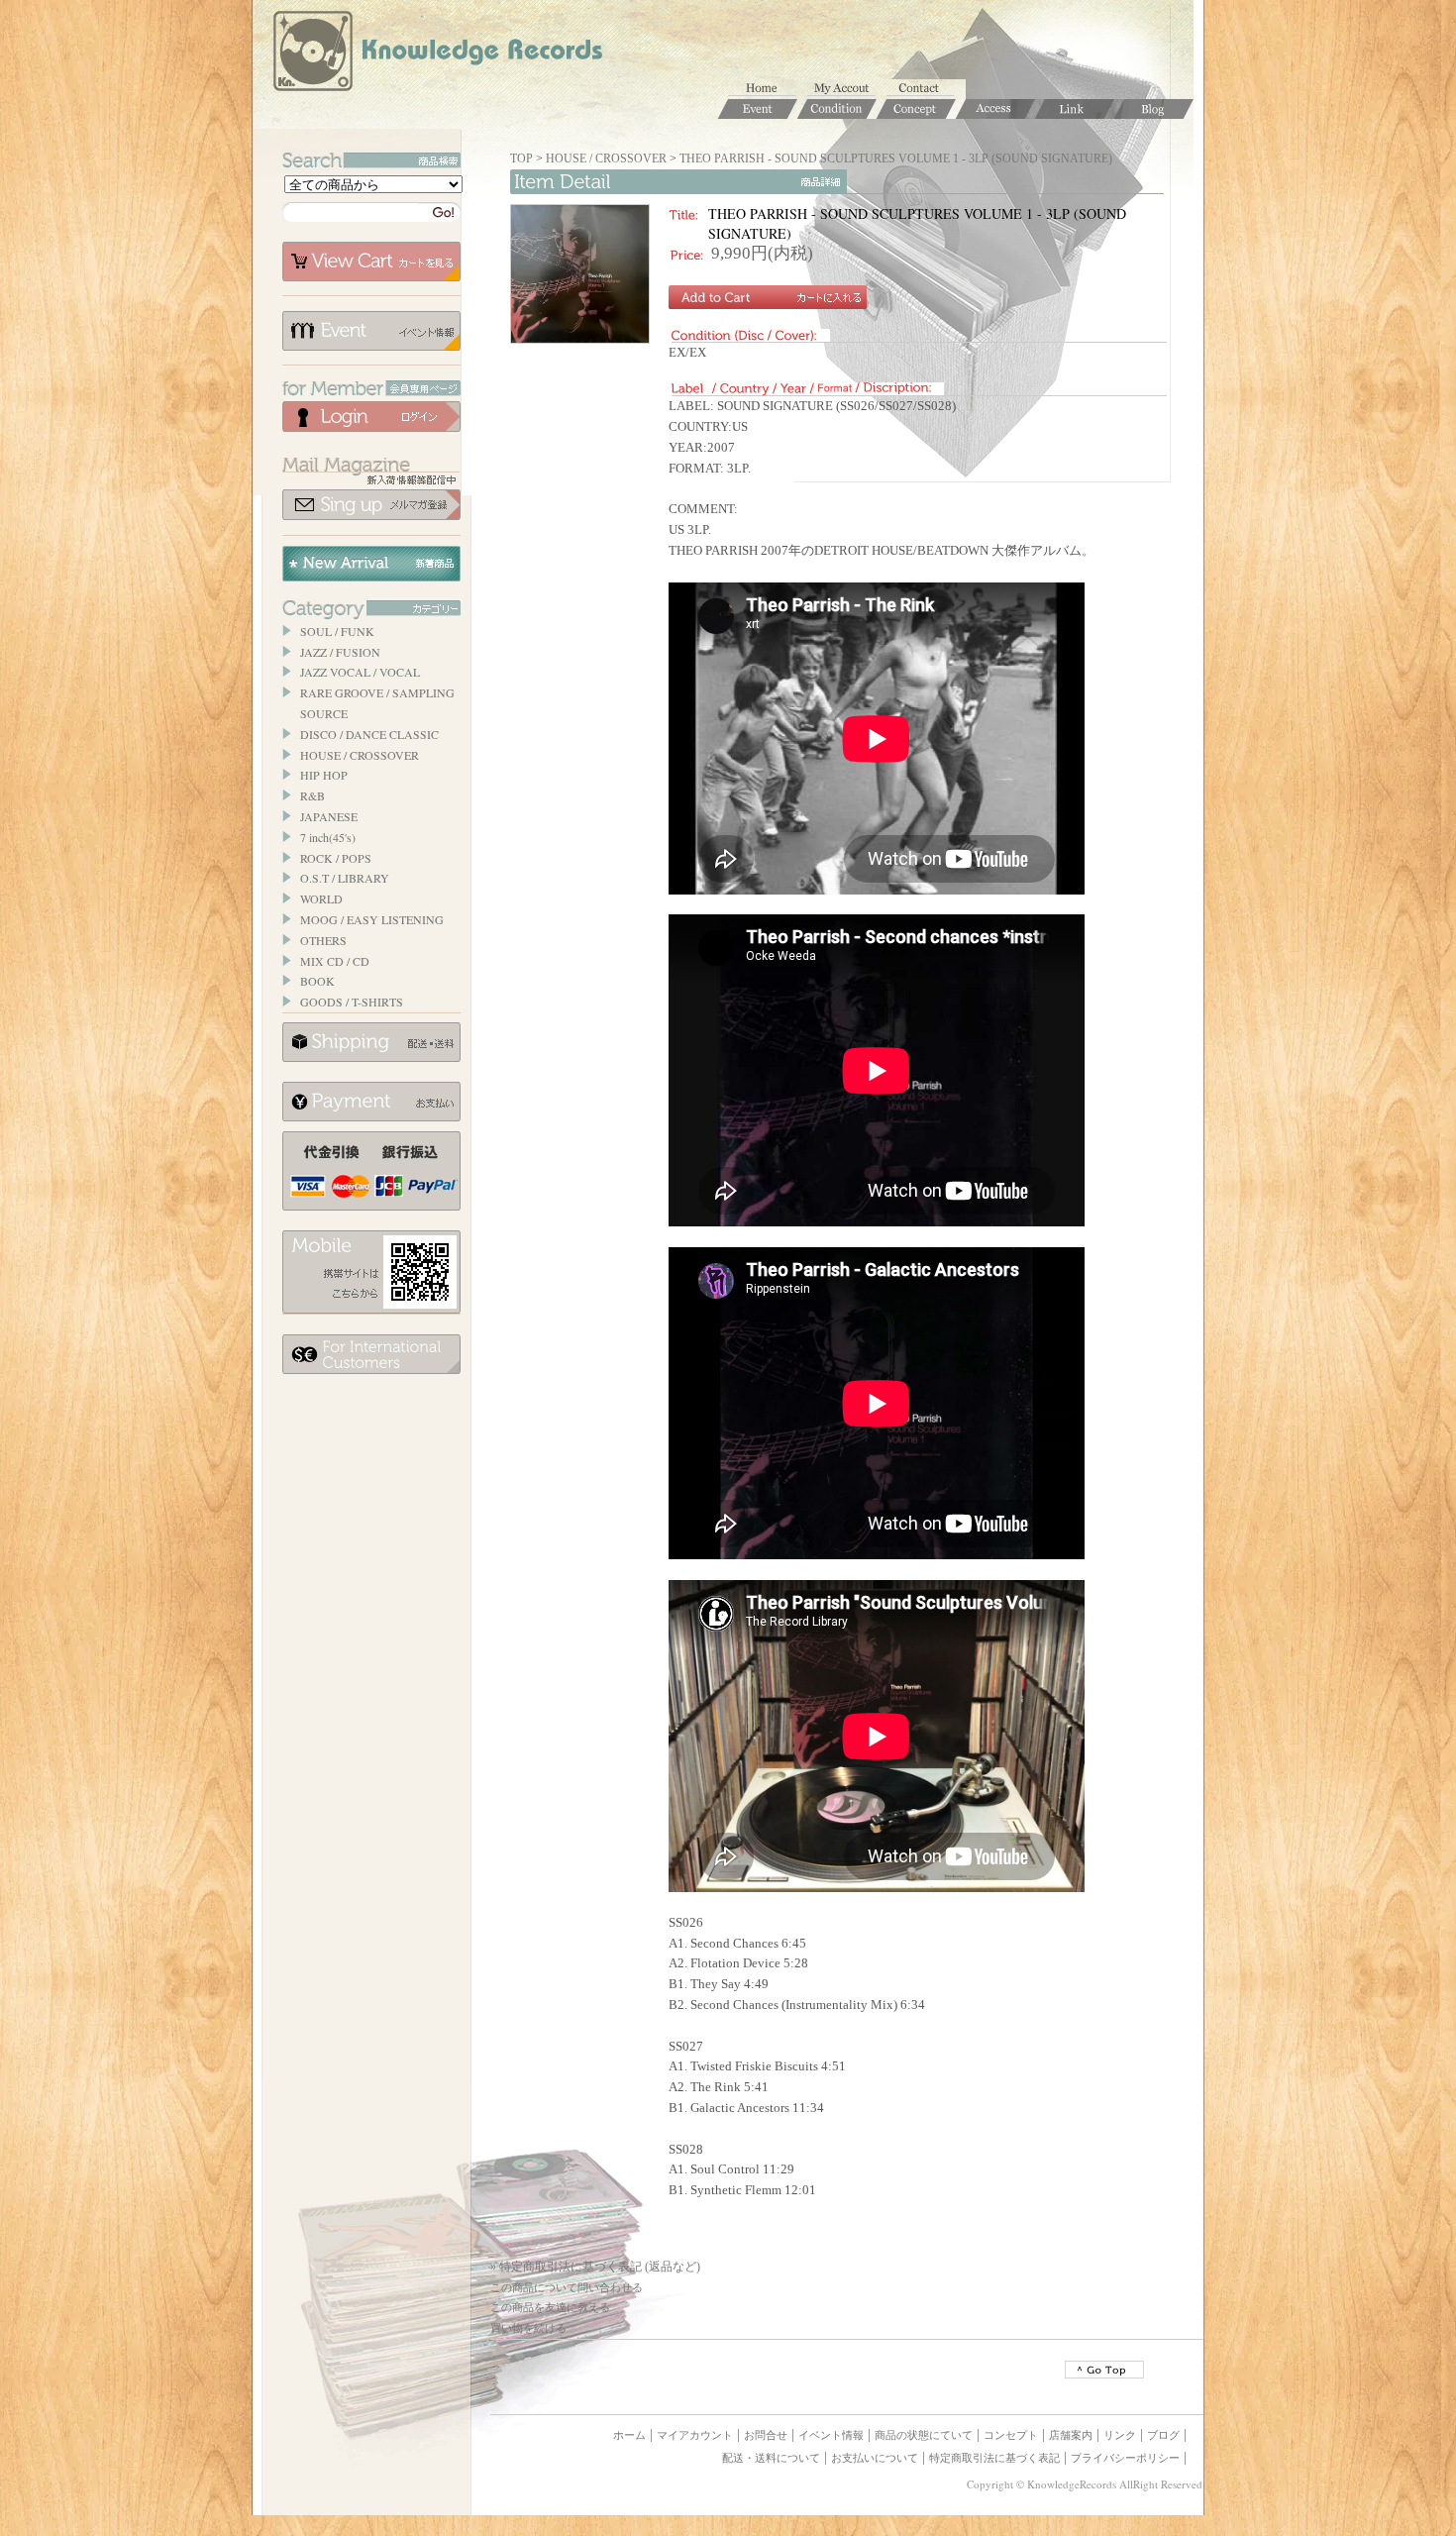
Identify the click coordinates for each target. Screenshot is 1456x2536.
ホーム (768, 89)
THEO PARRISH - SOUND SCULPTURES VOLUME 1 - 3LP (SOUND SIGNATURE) (896, 158)
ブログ (1163, 2435)
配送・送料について (771, 2458)
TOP (521, 158)
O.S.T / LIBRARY (345, 878)
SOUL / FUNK (337, 631)
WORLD (321, 898)
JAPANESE (329, 816)
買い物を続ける (528, 2328)
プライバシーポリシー (1125, 2458)
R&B (312, 795)
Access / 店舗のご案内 (995, 109)
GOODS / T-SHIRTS (352, 1002)
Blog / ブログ (1154, 109)
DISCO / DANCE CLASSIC (369, 734)
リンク (1120, 2435)
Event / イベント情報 (758, 109)
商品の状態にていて (924, 2435)
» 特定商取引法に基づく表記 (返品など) (595, 2267)
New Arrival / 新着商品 (371, 564)
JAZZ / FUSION (340, 652)
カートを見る (371, 262)
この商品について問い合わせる (567, 2287)
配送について (371, 1042)
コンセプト (1011, 2435)
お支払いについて (371, 1102)
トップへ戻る (1104, 2370)
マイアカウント (847, 89)
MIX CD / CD (335, 961)
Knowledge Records (436, 54)
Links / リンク (1075, 109)
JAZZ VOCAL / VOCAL (360, 672)
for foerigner (371, 1354)
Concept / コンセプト (916, 109)
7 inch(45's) (328, 837)
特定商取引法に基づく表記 (994, 2458)
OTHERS (323, 940)
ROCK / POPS (336, 858)
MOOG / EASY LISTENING (372, 919)
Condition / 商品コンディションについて (837, 109)
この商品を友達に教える (550, 2307)
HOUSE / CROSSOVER (360, 755)
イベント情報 (371, 331)
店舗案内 (1071, 2435)
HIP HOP (324, 775)
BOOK (317, 981)
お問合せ (926, 89)
